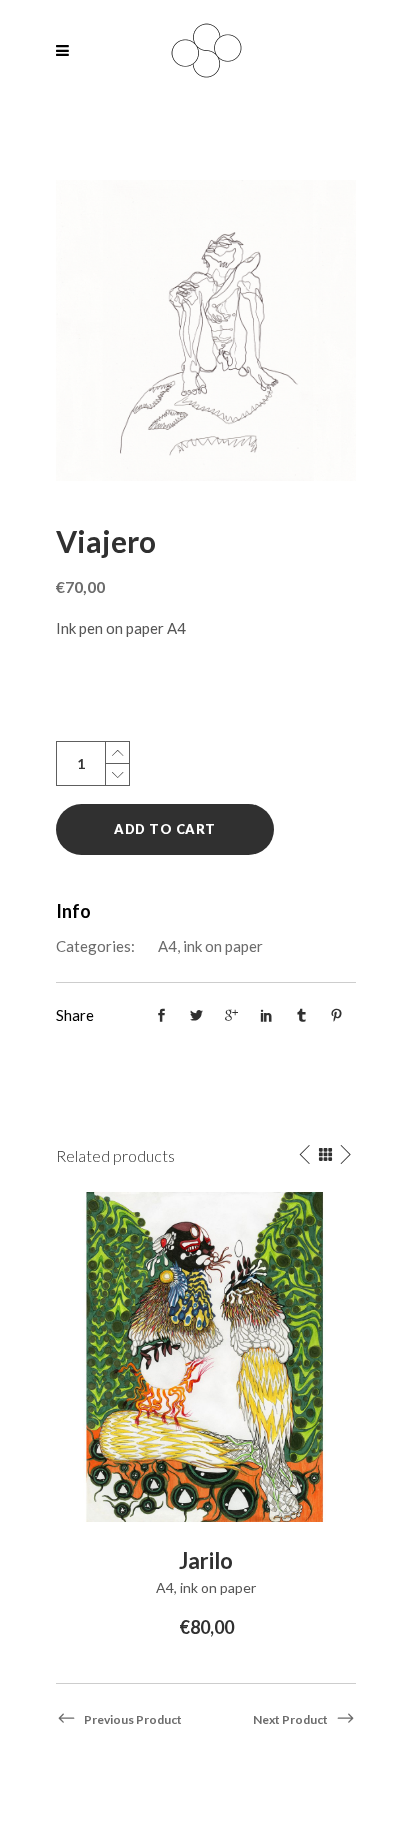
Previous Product (133, 1719)
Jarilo (206, 1560)
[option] (206, 1417)
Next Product (290, 1719)
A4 (167, 946)
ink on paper (223, 946)
